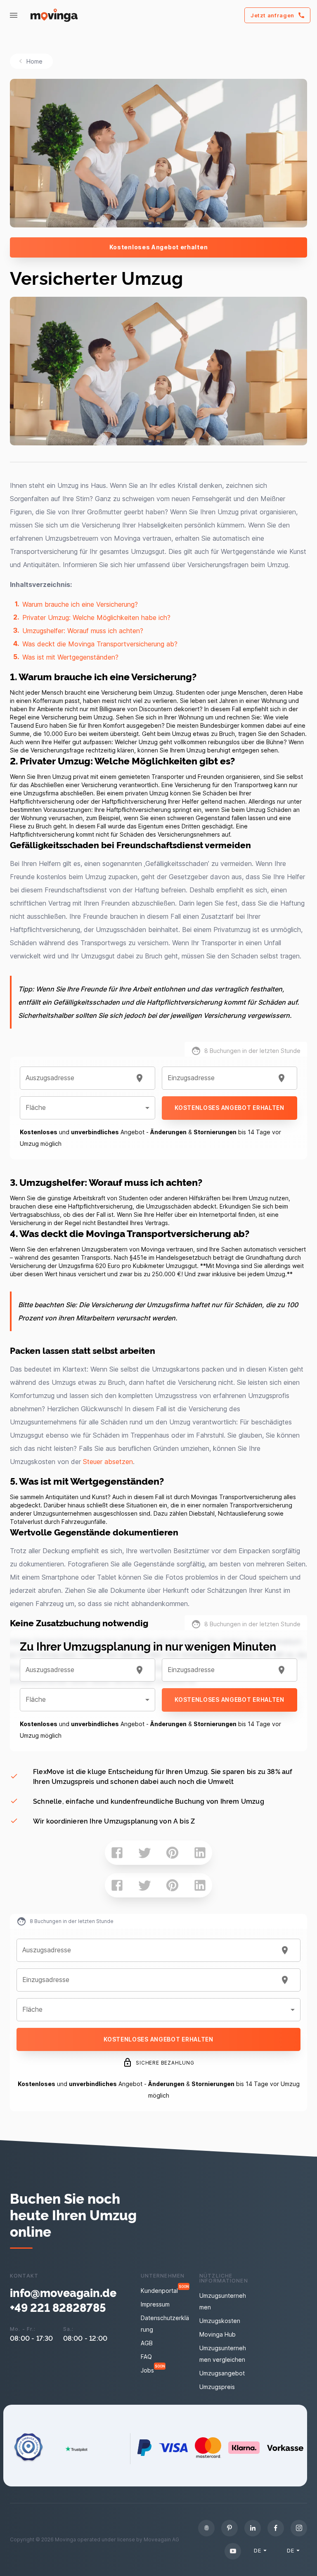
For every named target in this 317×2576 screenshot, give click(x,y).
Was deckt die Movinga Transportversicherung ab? (100, 644)
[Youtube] (233, 2551)
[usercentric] (206, 2528)
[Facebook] (276, 2528)
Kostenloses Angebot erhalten (159, 247)
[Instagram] (299, 2528)
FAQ (146, 2357)
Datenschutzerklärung (165, 2324)
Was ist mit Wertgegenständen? (70, 657)
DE (257, 2550)
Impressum (155, 2304)
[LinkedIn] (253, 2528)
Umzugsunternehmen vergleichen (223, 2354)
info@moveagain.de (63, 2292)
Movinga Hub (218, 2334)
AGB (147, 2343)
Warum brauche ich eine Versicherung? (80, 604)
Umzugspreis (217, 2387)
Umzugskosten (220, 2321)
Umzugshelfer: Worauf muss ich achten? (83, 631)
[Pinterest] (229, 2528)
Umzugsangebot (222, 2373)
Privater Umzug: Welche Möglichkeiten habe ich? (96, 617)
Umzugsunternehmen (223, 2301)
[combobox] (77, 1078)
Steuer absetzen (108, 1462)
